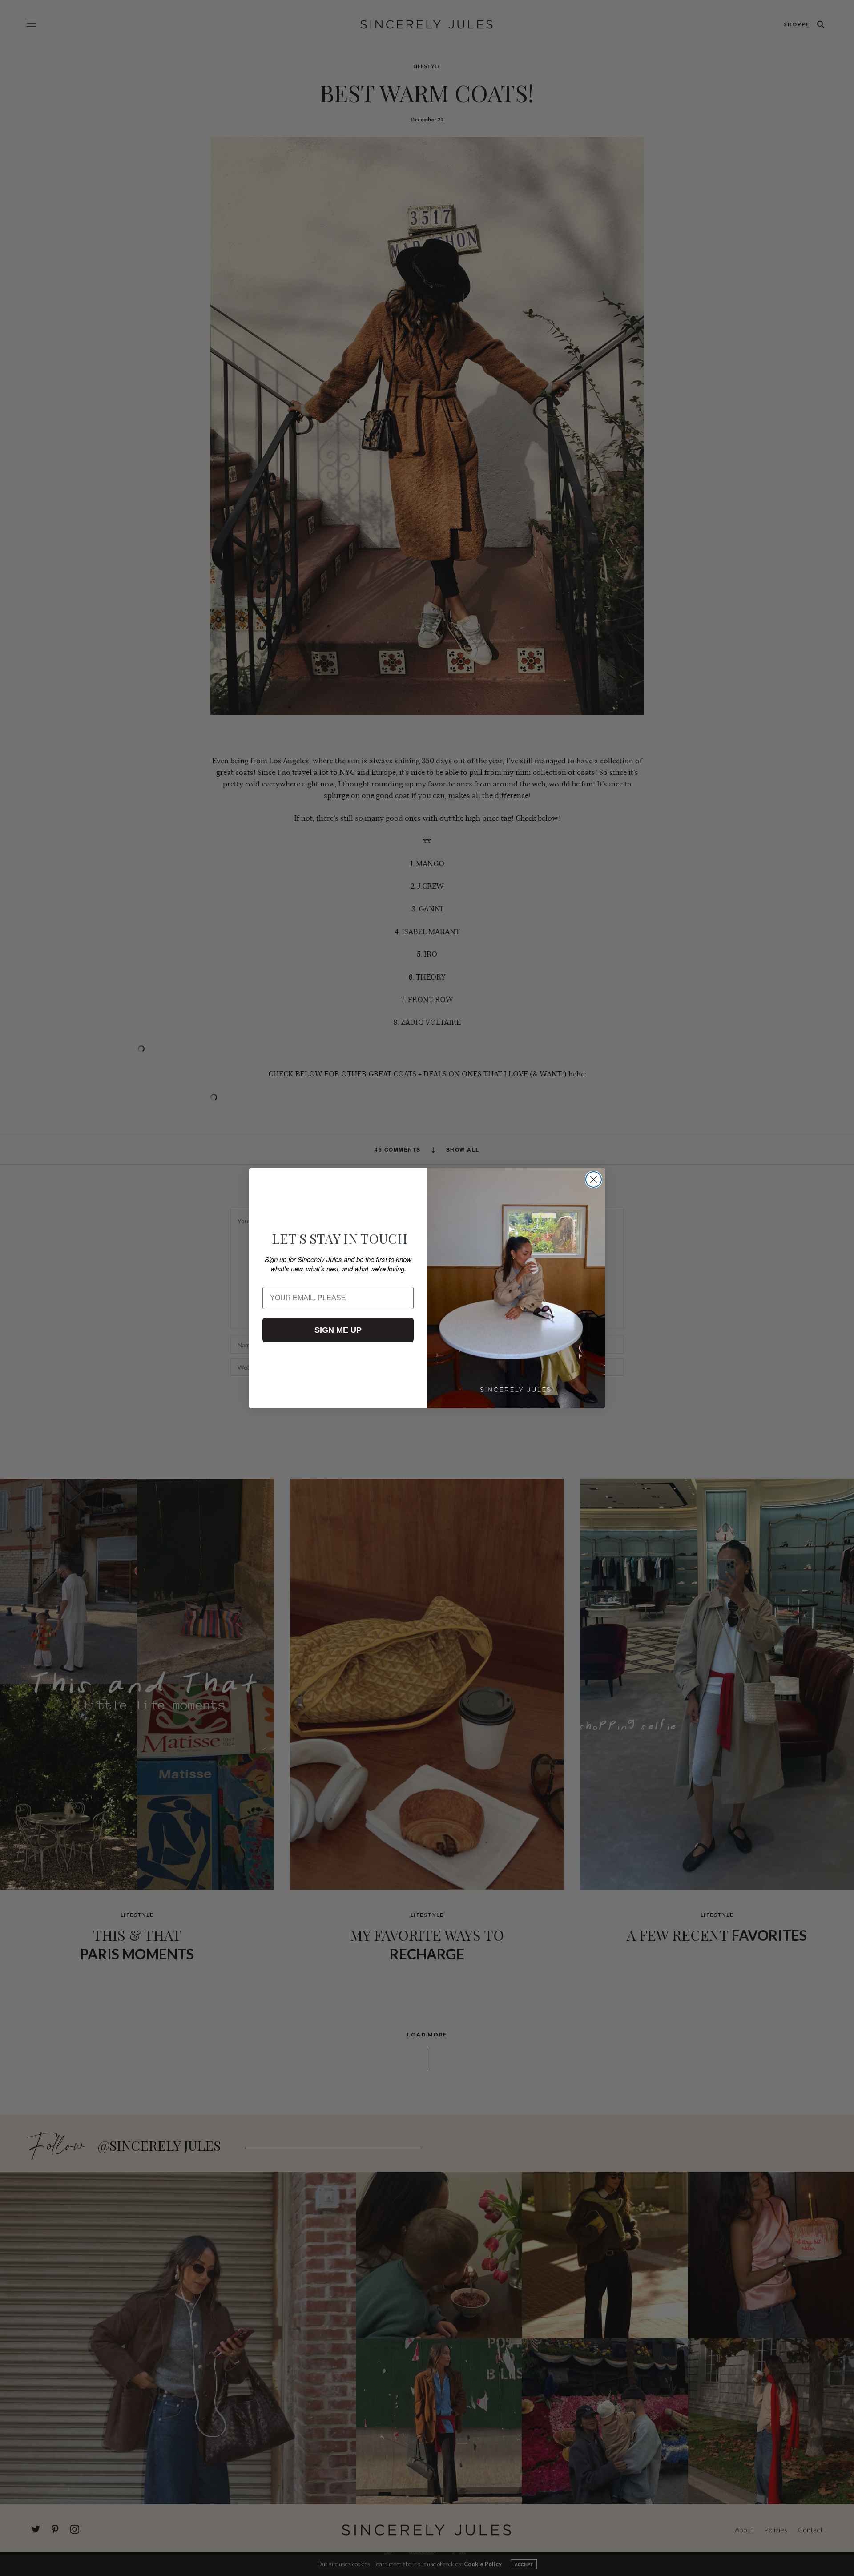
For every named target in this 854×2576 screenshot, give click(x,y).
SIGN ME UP (338, 1330)
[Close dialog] (594, 1179)
